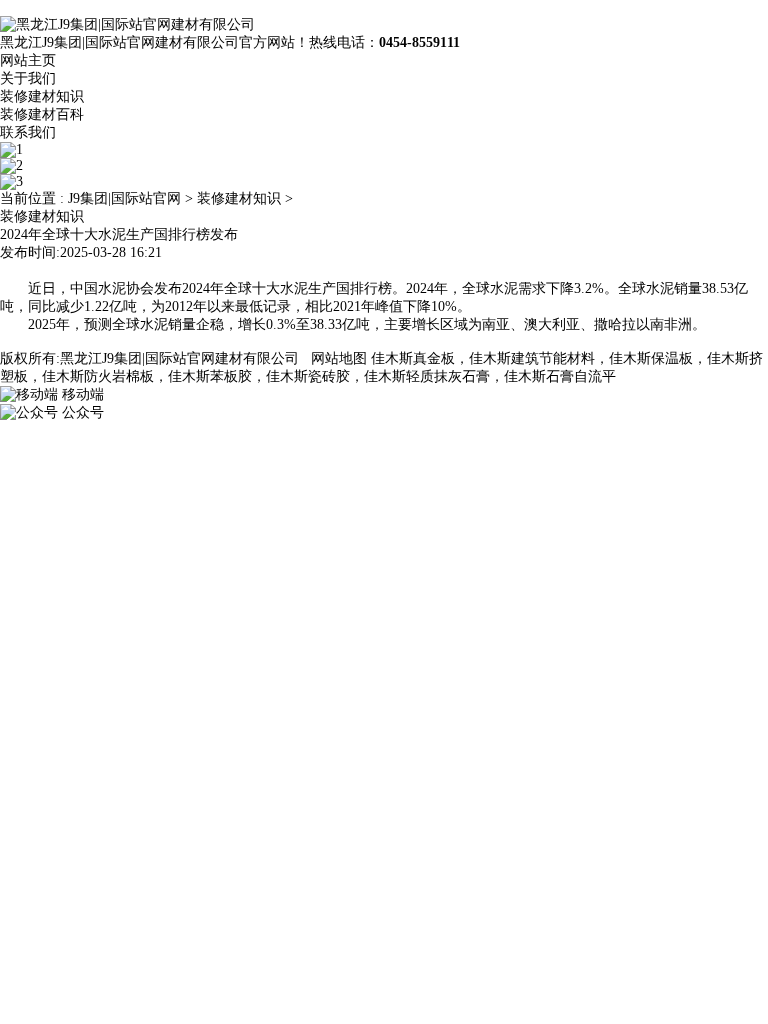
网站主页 (28, 60)
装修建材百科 (42, 114)
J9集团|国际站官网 (124, 198)
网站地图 (339, 358)
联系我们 (28, 132)
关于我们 (28, 78)
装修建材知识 (42, 96)
